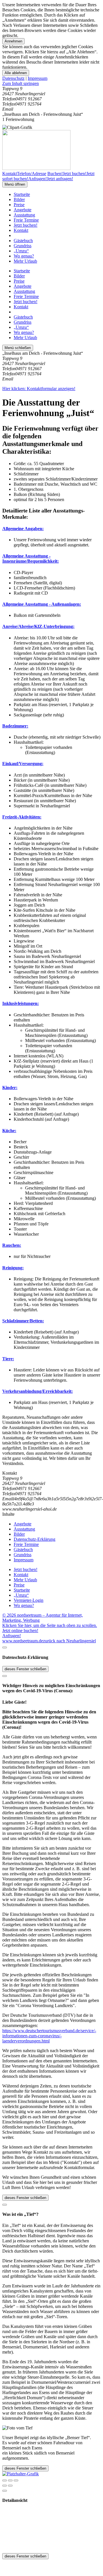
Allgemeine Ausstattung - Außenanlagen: (42, 604)
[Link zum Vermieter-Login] (21, 2474)
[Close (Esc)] (5, 2480)
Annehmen (13, 41)
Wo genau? (24, 256)
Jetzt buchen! (26, 225)
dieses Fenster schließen (25, 1669)
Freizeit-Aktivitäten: (22, 817)
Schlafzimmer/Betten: (23, 1321)
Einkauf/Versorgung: (23, 764)
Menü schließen (18, 348)
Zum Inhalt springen (21, 83)
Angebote (23, 210)
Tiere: (8, 1359)
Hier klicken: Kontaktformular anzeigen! (39, 389)
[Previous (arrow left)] (5, 2486)
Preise (19, 205)
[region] (51, 84)
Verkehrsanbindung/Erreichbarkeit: (38, 1391)
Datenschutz (13, 78)
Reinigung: (13, 1268)
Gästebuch (23, 241)
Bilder (19, 199)
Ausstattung (24, 215)
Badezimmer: (15, 726)
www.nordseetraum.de (23, 1641)
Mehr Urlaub (25, 261)
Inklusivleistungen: (21, 1003)
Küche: (9, 1131)
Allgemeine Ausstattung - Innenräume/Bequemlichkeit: (31, 559)
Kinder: (10, 1088)
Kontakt (21, 230)
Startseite (22, 194)
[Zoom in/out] (16, 2480)
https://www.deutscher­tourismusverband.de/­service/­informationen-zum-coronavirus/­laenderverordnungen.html (49, 2036)
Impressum (38, 78)
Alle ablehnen (16, 73)
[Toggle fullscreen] (10, 2480)
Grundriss (23, 246)
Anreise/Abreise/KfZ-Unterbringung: (38, 626)
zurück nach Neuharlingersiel (69, 1641)
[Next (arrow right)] (10, 2486)
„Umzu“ (21, 251)
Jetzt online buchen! (20, 1630)
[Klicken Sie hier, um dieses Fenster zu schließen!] (5, 1647)
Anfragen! (12, 1636)
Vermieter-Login (29, 1600)
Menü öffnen (15, 184)
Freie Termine (26, 220)
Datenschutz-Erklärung (35, 1539)
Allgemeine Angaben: (23, 529)
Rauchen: (12, 1245)
